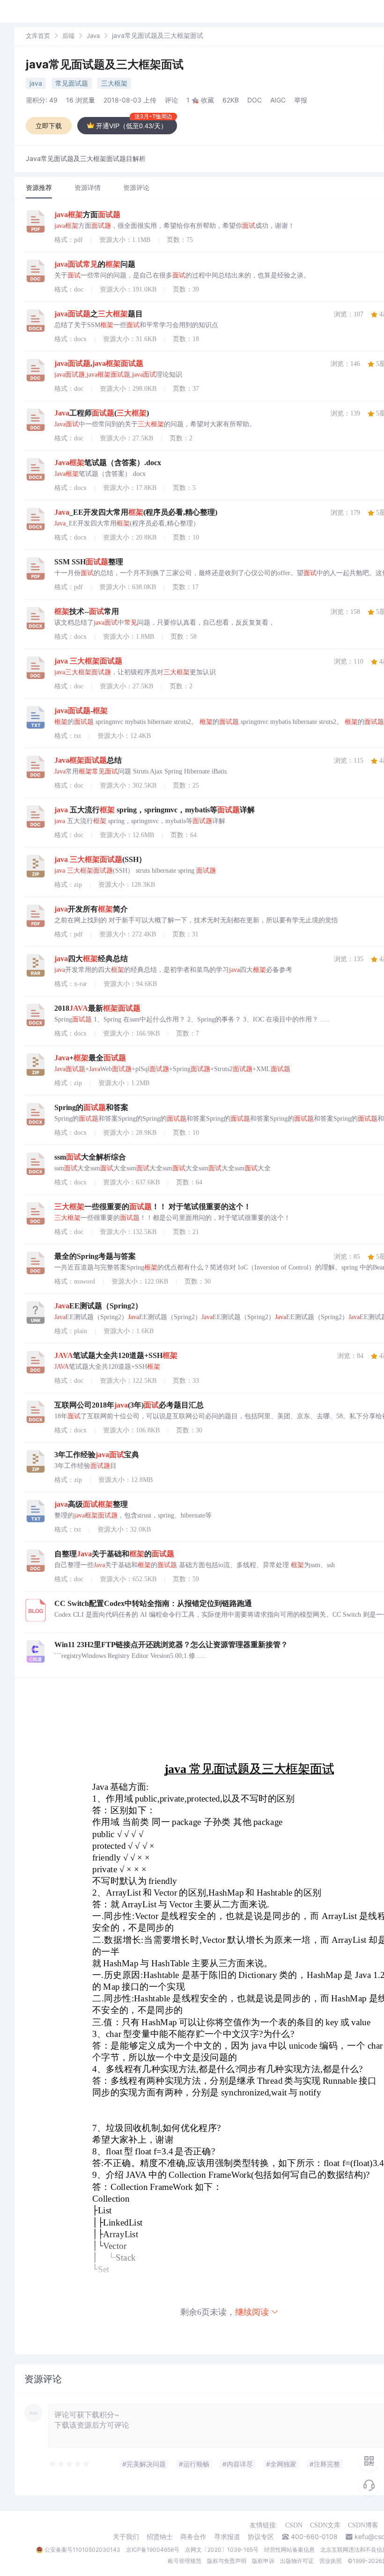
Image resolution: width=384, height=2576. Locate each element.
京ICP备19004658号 (153, 2550)
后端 (68, 36)
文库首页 (38, 36)
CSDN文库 (325, 2525)
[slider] (70, 2464)
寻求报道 (227, 2537)
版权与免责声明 (227, 2561)
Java (93, 36)
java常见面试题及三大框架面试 (105, 64)
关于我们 (126, 2537)
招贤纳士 (160, 2537)
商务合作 (193, 2537)
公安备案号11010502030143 (82, 2550)
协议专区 (261, 2537)
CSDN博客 (363, 2525)
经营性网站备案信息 (289, 2550)
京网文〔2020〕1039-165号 (222, 2550)
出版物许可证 (297, 2561)
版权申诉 (263, 2561)
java (36, 83)
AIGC (278, 100)
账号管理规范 (185, 2561)
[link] (38, 35)
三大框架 (114, 83)
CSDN (294, 2525)
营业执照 (331, 2561)
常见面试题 (72, 83)
